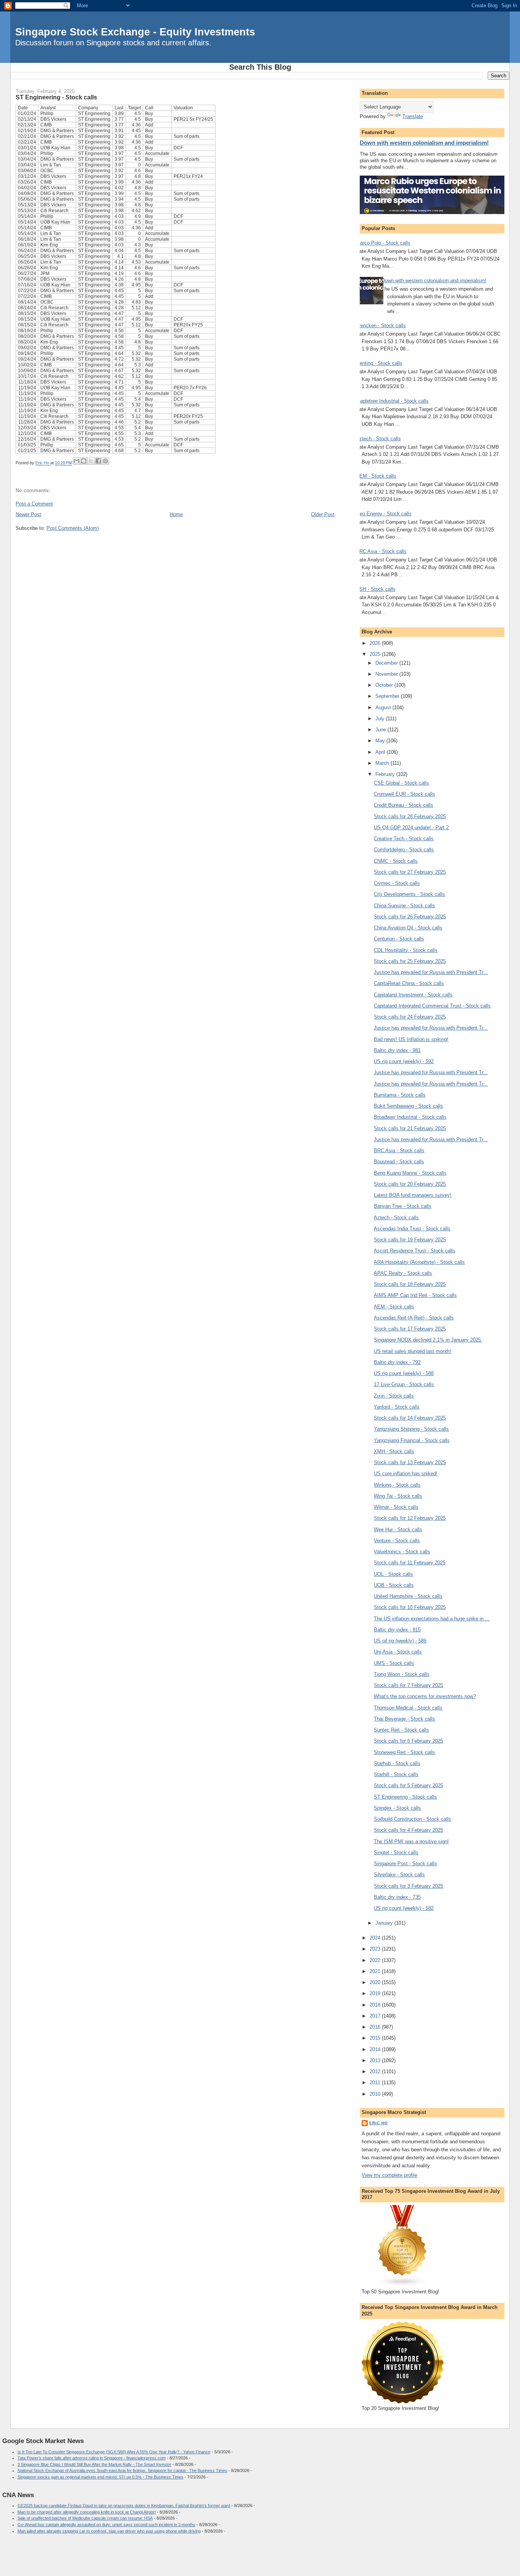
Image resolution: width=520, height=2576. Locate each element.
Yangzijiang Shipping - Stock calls (411, 1429)
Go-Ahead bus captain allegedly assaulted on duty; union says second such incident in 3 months (106, 2525)
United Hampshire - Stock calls (408, 1596)
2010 (376, 2094)
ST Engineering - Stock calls (405, 1797)
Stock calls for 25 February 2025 (410, 961)
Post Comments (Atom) (73, 528)
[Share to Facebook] (98, 461)
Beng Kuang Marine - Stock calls (410, 1173)
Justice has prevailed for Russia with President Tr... (431, 972)
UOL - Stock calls (393, 1574)
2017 (376, 2016)
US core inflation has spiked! (406, 1473)
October (385, 685)
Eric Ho (379, 2123)
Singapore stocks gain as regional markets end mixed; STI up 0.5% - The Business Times (100, 2477)
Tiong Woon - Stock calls (402, 1674)
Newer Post (28, 514)
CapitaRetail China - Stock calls (409, 983)
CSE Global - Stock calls (401, 783)
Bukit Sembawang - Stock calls (408, 1106)
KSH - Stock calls (376, 589)
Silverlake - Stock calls (399, 1875)
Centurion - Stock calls (399, 939)
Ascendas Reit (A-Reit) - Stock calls (414, 1318)
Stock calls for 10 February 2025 (410, 1607)
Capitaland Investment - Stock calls (413, 995)
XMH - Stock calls (394, 1451)
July (381, 719)
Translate (413, 116)
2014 (376, 2049)
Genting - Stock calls (379, 363)
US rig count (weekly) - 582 (404, 1908)
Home (176, 514)
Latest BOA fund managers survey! (413, 1195)
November (387, 674)
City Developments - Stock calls (409, 894)
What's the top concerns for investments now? (425, 1696)
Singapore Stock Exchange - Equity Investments (135, 32)
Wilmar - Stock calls (396, 1507)
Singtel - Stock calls (396, 1852)
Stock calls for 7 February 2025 (408, 1685)
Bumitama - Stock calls (400, 1095)
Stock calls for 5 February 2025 (408, 1785)
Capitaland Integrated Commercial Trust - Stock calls (432, 1006)
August (384, 708)
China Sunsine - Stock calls (404, 906)
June (381, 730)
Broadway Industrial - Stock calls (410, 1117)
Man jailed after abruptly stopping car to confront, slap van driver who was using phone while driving (109, 2531)
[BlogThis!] (84, 461)
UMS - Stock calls (394, 1663)
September (388, 696)
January (385, 1923)
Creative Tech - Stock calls (404, 839)
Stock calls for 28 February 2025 (410, 816)
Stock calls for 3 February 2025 (408, 1886)
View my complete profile (389, 2175)
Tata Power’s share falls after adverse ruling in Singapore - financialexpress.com (92, 2458)
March (383, 763)
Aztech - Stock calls (378, 439)
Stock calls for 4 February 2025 (408, 1830)
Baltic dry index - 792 (397, 1362)
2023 (376, 1949)
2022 (376, 1960)
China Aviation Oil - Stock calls (408, 928)
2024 (376, 1938)
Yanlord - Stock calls (397, 1407)
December (387, 663)
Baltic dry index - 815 (397, 1630)
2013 (376, 2060)
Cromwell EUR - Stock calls (404, 794)
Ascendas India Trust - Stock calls (412, 1229)
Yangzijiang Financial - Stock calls (412, 1440)
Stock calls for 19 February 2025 (410, 1240)
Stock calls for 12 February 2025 (410, 1518)
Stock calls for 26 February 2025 (410, 917)
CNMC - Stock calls (396, 861)
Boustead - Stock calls (399, 1162)
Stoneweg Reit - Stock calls (404, 1752)
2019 (376, 1993)
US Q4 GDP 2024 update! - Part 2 (411, 827)
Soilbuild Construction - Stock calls (412, 1819)
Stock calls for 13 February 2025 (410, 1462)
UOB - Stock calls (394, 1585)
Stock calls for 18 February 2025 (410, 1284)
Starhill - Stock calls (396, 1774)
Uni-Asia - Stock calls (398, 1652)
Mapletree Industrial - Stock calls (392, 401)
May (381, 741)
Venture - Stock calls (397, 1541)
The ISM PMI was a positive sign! (411, 1841)
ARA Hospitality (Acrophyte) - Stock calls (419, 1262)
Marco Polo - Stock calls (383, 243)
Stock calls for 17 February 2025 (410, 1329)
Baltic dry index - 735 (397, 1897)
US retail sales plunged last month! (412, 1351)
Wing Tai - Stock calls (398, 1496)
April (381, 752)
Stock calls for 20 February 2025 (410, 1184)
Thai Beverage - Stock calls (404, 1719)
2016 (376, 2027)
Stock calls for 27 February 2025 (410, 872)
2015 (376, 2038)
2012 (376, 2072)
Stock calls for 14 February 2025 (410, 1418)
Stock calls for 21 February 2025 (410, 1128)
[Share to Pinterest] (105, 461)
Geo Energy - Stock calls (384, 514)
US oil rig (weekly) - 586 (400, 1641)
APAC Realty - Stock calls (403, 1273)
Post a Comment (34, 504)
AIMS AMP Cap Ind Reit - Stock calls (415, 1295)
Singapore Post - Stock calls (405, 1864)
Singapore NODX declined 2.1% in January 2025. (428, 1340)
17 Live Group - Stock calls (404, 1384)
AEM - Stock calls (376, 476)
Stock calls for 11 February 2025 (410, 1563)
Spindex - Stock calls (397, 1808)
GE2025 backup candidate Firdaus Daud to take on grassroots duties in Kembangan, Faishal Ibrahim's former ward (124, 2506)
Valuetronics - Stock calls (402, 1552)
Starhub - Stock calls (397, 1763)
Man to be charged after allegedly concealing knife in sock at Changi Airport (87, 2512)
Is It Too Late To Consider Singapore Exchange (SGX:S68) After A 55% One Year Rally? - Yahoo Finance (114, 2452)
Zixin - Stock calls (394, 1396)
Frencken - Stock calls (381, 325)
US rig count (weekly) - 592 (404, 1061)
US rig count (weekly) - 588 (404, 1373)
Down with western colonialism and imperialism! (424, 143)
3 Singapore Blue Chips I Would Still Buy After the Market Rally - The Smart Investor (94, 2464)
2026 (376, 643)
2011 (376, 2083)
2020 (376, 1982)
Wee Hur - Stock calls (398, 1529)
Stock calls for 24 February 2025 (410, 1017)
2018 (376, 2005)
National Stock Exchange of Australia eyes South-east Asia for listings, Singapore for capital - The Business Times (122, 2470)
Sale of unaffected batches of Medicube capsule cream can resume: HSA (85, 2518)
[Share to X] (91, 461)
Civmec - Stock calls (397, 883)
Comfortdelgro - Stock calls (404, 850)
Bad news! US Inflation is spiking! (411, 1039)
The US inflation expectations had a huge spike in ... (432, 1619)
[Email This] (77, 461)
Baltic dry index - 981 (397, 1050)
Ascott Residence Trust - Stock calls (415, 1251)
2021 (376, 1971)
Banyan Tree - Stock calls (403, 1206)
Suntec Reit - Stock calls (401, 1730)
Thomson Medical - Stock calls (408, 1708)
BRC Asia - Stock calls (381, 551)
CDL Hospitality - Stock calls (406, 950)
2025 (376, 654)
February (386, 774)
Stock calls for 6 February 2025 (408, 1741)
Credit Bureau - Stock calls (404, 805)
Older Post (323, 514)
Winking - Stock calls (397, 1485)
